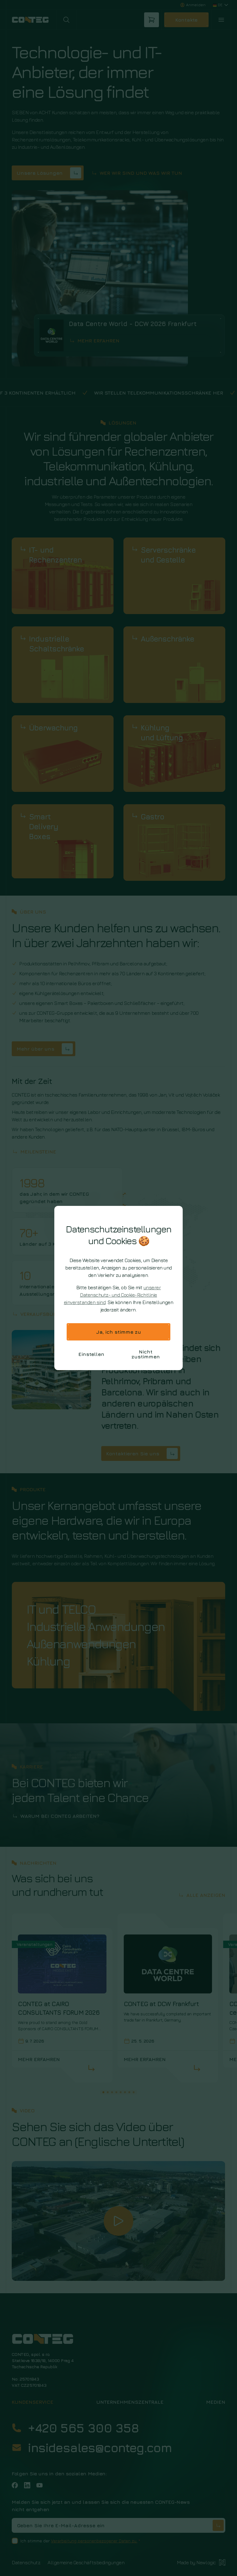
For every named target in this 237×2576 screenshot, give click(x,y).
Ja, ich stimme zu (119, 1332)
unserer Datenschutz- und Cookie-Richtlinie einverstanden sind (112, 1295)
